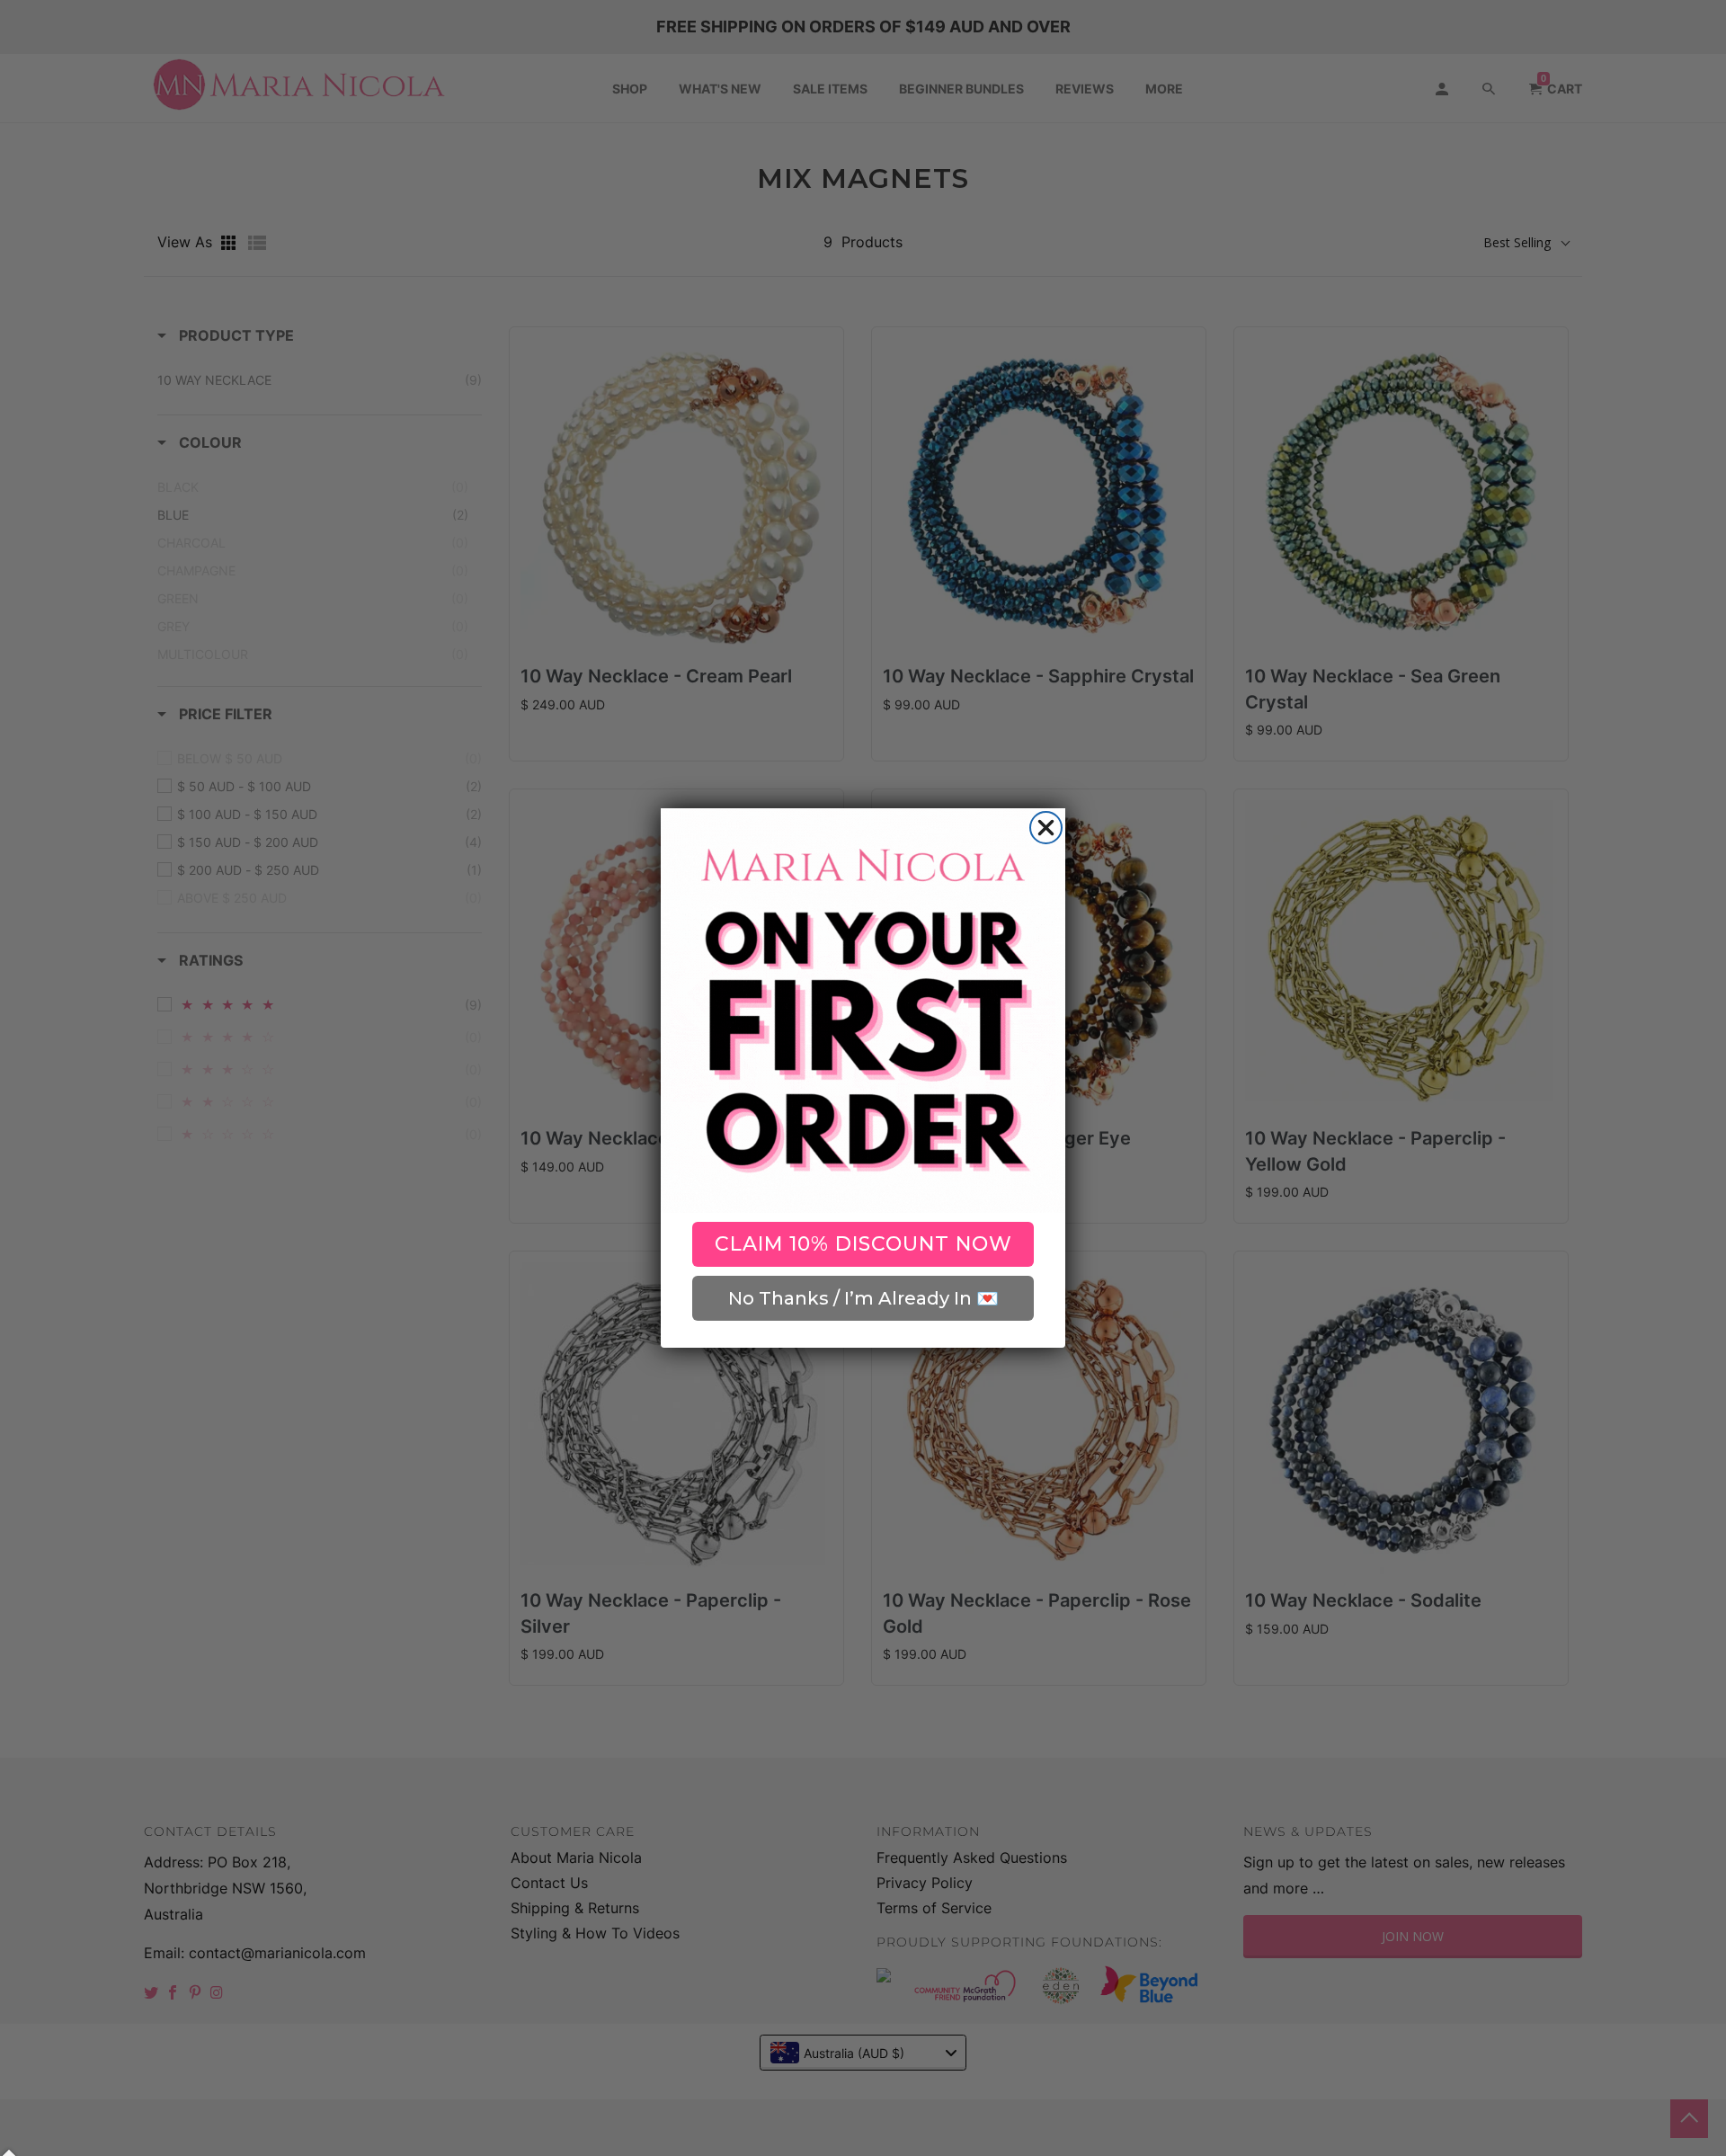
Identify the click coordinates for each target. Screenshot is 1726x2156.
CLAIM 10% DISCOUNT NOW (863, 1244)
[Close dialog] (1046, 828)
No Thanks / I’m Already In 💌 (863, 1298)
